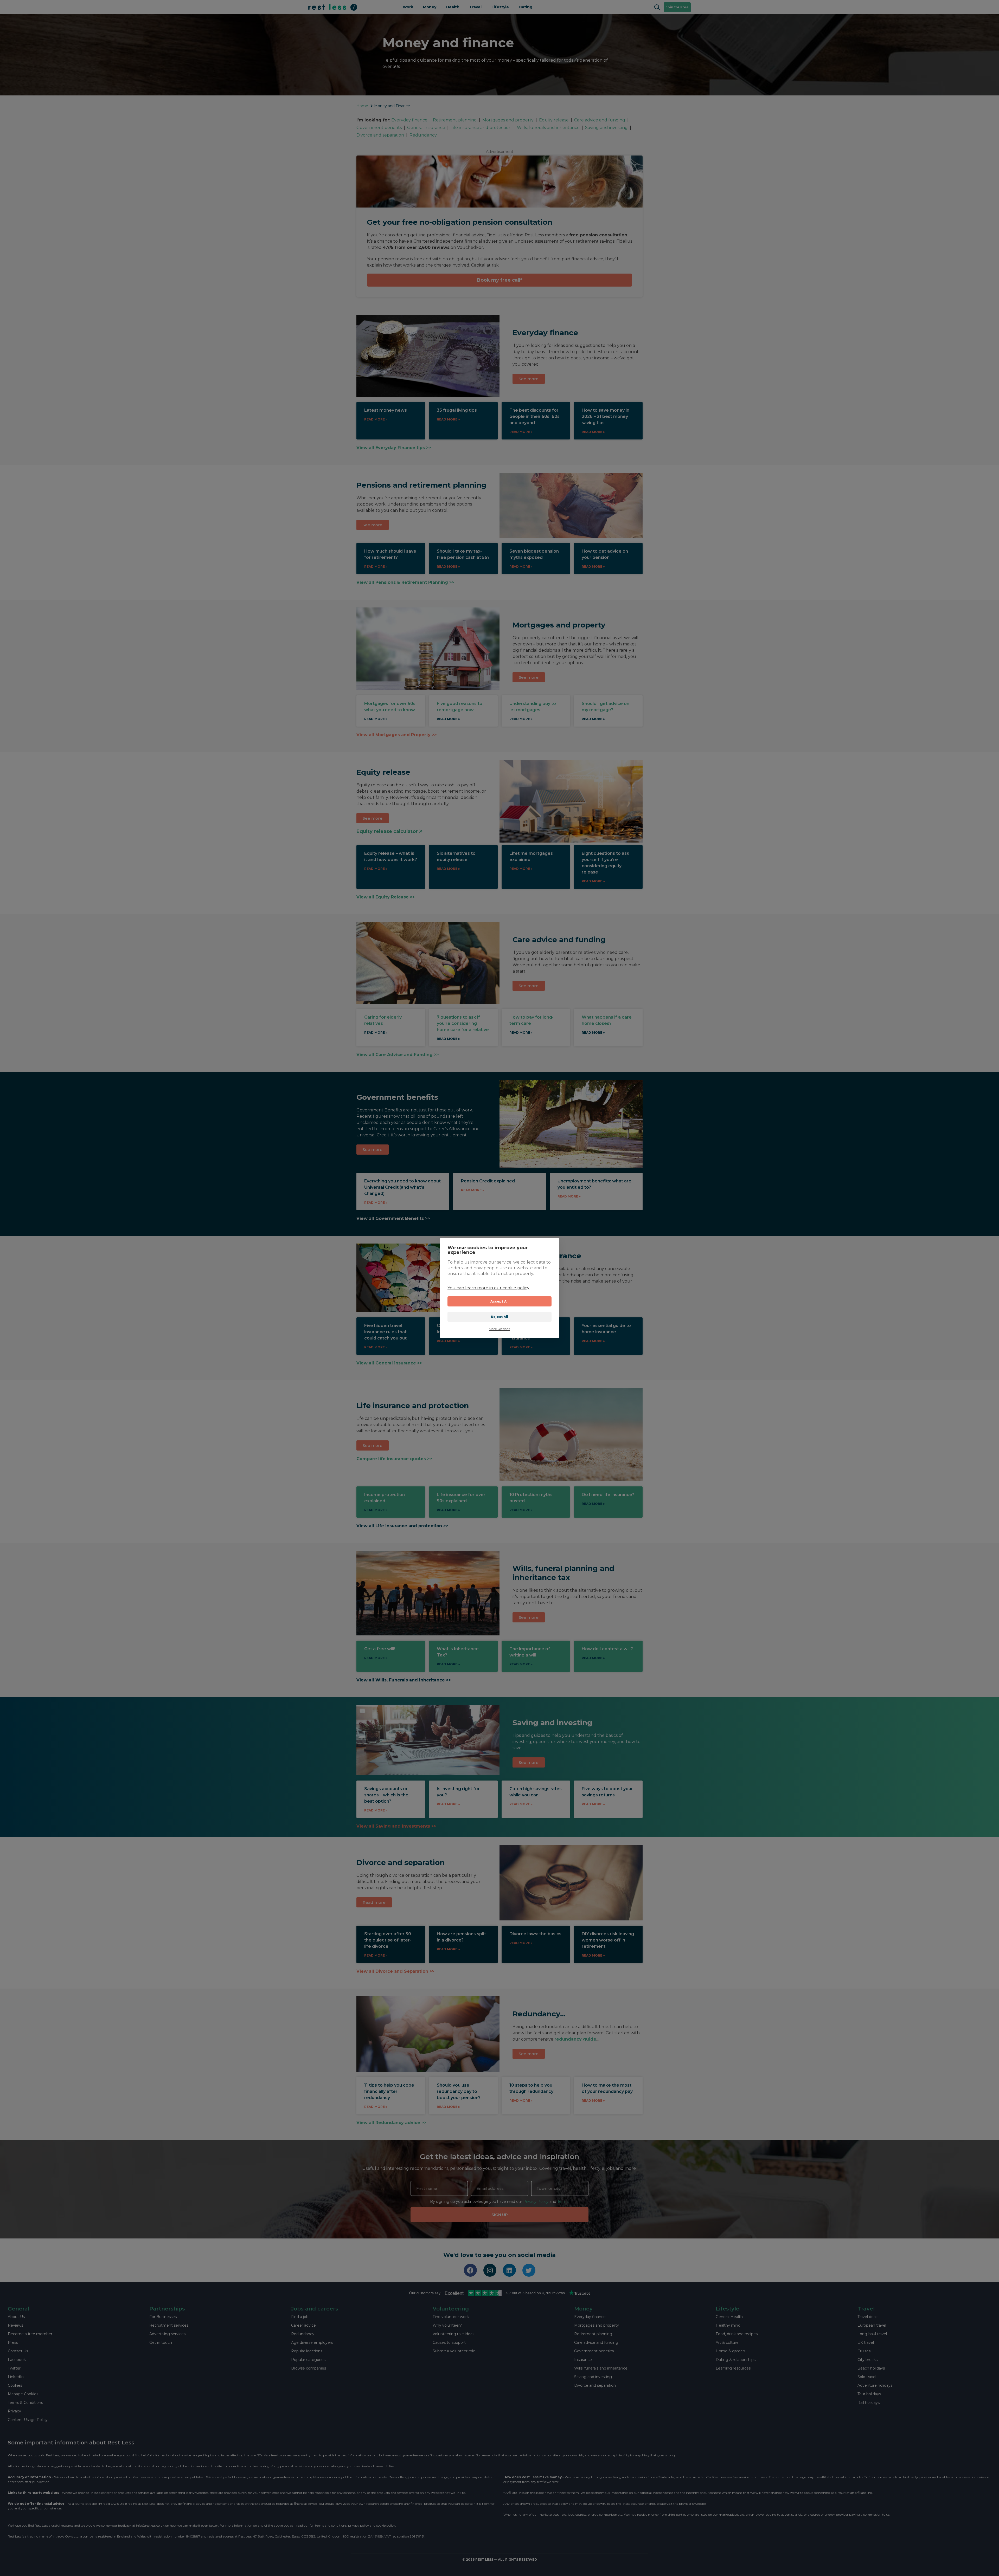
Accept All (500, 1301)
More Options (499, 1329)
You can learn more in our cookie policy (488, 1288)
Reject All (500, 1317)
